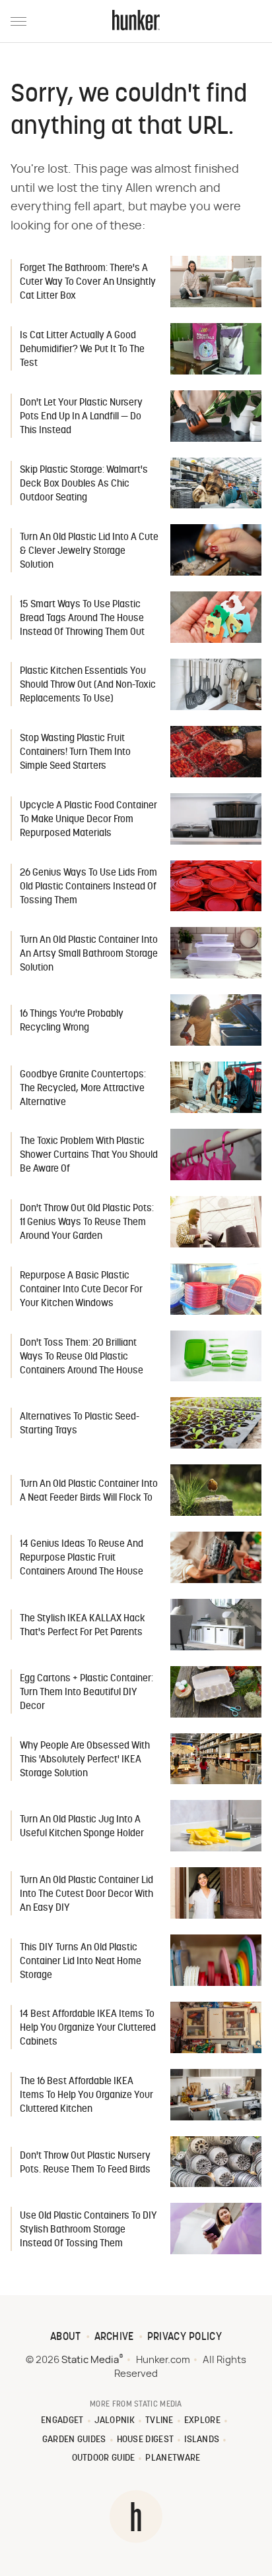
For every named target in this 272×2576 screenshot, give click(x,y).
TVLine (159, 2421)
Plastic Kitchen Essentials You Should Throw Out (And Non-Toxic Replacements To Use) (88, 685)
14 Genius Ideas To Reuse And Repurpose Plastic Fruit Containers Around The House (82, 1558)
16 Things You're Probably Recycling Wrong (72, 1021)
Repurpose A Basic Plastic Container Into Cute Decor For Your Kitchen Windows (81, 1290)
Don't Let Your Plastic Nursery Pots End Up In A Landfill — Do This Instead (81, 417)
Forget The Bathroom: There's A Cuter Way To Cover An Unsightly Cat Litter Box (88, 283)
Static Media (90, 2360)
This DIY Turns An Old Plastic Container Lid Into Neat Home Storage (81, 1962)
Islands (202, 2440)
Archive (114, 2337)
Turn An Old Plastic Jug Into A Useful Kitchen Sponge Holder (82, 1827)
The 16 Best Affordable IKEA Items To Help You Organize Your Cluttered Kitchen (86, 2096)
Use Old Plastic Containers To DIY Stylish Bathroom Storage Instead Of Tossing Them (88, 2230)
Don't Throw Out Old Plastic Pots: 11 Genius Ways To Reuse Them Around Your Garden (87, 1223)
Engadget (62, 2421)
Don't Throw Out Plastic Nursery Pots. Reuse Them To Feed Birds (85, 2163)
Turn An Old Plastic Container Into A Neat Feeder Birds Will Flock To (89, 1491)
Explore (202, 2421)
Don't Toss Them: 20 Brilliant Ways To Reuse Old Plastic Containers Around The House (82, 1357)
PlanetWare (173, 2458)
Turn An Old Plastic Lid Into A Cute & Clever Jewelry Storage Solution (89, 552)
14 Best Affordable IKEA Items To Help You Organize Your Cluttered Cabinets (88, 2028)
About (66, 2337)
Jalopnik (115, 2421)
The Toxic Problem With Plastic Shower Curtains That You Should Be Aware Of (89, 1155)
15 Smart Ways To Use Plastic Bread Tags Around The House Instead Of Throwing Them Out (82, 619)
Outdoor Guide (104, 2458)
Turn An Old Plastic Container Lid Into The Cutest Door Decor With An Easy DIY (86, 1895)
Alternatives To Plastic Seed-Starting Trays (80, 1424)
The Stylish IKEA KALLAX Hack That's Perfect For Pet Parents (83, 1626)
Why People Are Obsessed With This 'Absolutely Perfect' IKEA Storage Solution (85, 1760)
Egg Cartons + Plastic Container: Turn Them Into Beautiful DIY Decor (86, 1693)
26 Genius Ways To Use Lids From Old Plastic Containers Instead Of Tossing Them (88, 887)
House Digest (146, 2440)
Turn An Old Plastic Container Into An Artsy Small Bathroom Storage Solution (89, 954)
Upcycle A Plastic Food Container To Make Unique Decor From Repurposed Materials (88, 820)
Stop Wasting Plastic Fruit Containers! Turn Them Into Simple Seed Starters (75, 753)
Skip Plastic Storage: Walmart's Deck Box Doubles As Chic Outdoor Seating (84, 484)
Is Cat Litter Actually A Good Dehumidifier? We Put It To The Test (82, 350)
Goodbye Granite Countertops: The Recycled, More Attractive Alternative (83, 1089)
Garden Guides (74, 2440)
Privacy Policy (185, 2337)
